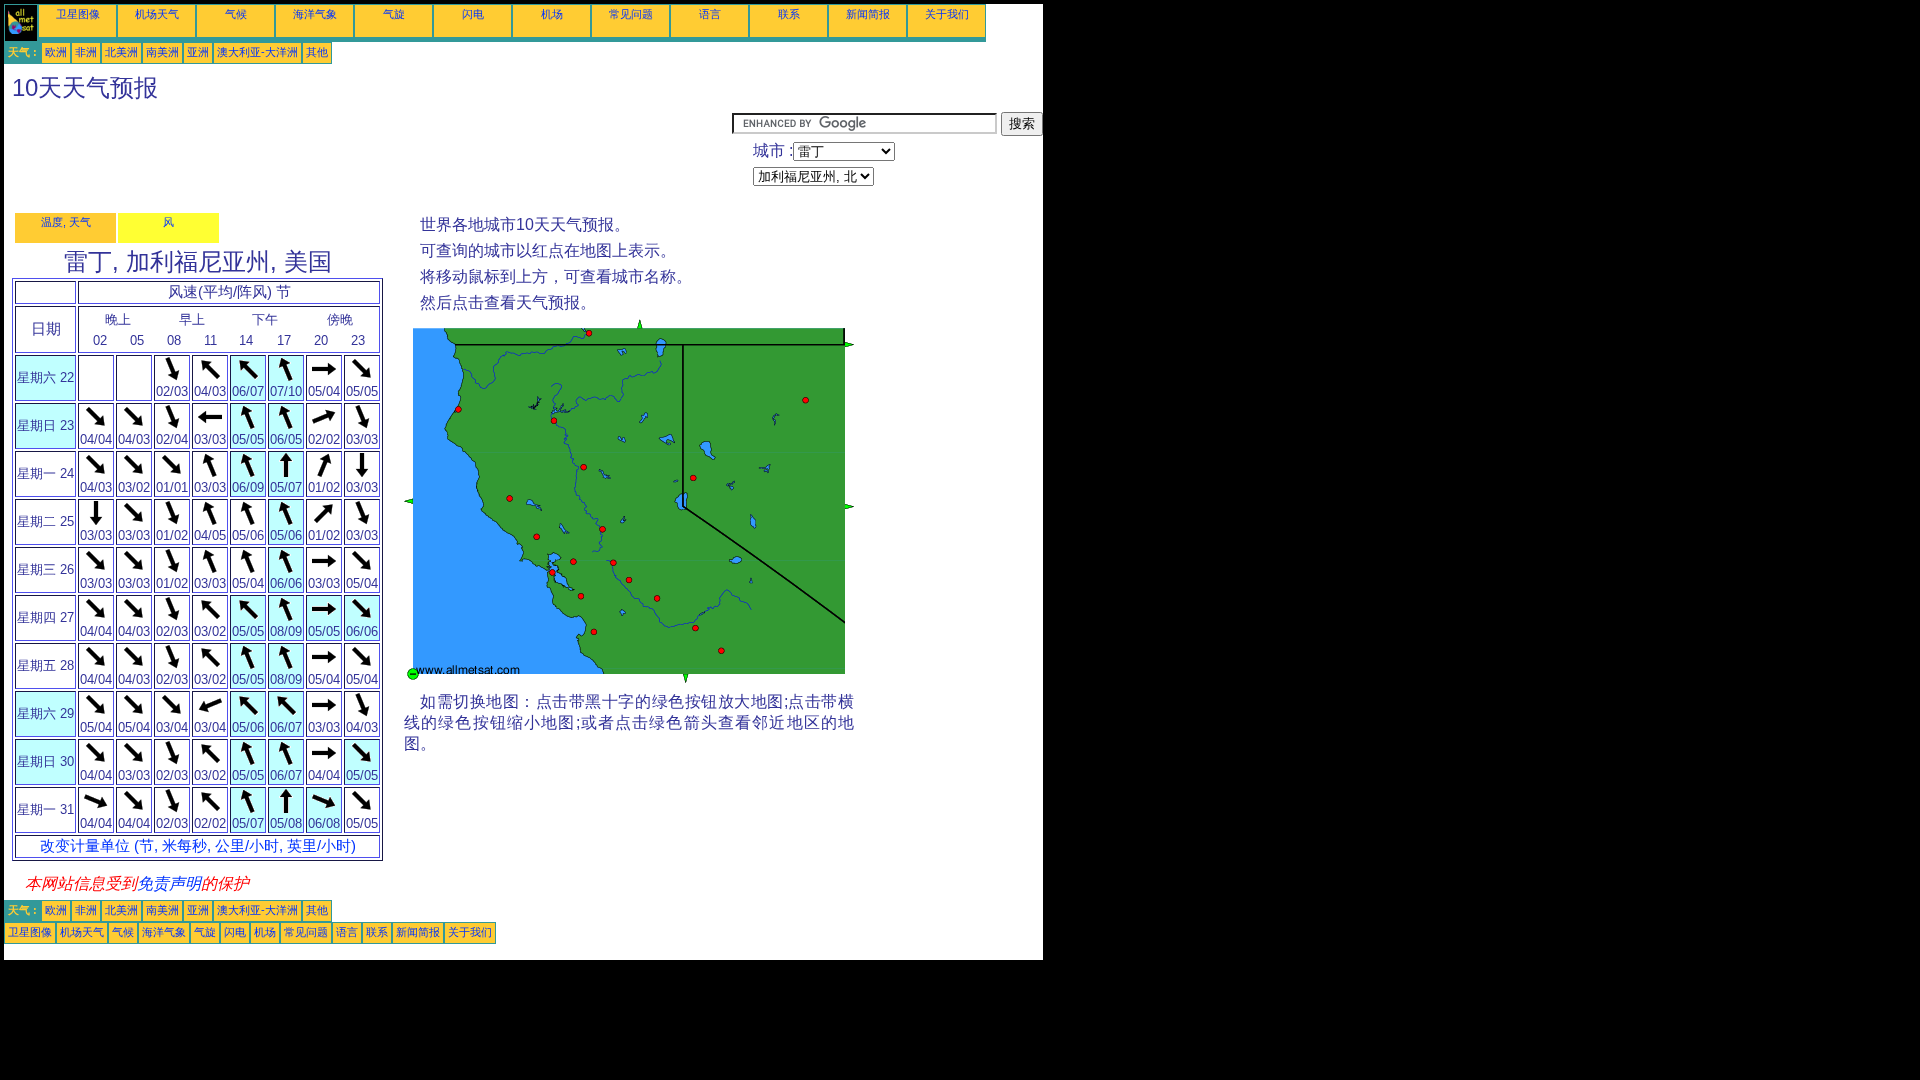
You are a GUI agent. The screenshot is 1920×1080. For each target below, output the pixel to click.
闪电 (473, 14)
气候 (236, 14)
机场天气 (157, 14)
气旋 (394, 14)
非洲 (86, 52)
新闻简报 (868, 14)
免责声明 (169, 883)
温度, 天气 (66, 222)
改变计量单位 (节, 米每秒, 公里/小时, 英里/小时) (198, 846)
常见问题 (631, 14)
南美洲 (162, 52)
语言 (710, 14)
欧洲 (56, 52)
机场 (552, 14)
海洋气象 (315, 14)
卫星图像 (78, 14)
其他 (317, 52)
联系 (789, 14)
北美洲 (121, 52)
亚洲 (198, 52)
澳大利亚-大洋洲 (257, 52)
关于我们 (947, 14)
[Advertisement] (368, 157)
